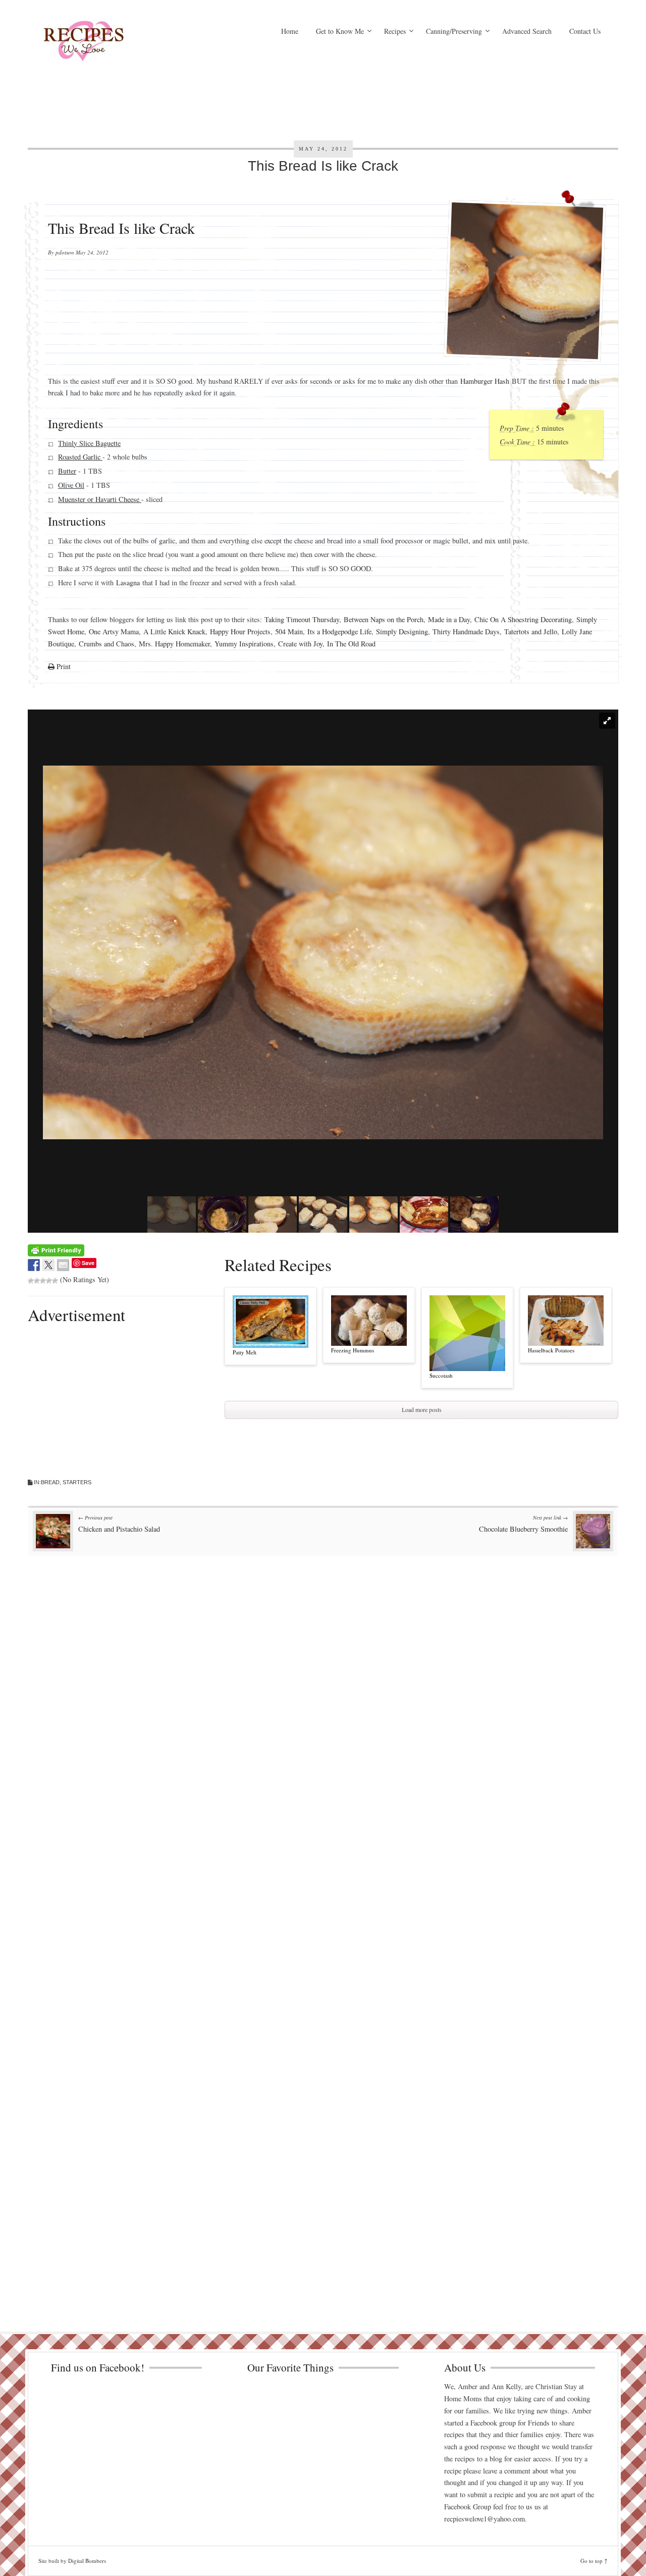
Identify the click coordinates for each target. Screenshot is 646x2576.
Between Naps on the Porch (384, 619)
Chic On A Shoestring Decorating (523, 619)
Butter (67, 471)
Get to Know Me (340, 31)
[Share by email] (63, 1265)
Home (290, 31)
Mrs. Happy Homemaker (174, 643)
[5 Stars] (55, 1281)
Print (63, 666)
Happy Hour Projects (240, 632)
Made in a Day (449, 619)
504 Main (289, 632)
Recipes (395, 31)
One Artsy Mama (114, 632)
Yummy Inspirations (244, 643)
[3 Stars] (43, 1281)
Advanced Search (527, 31)
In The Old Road (351, 643)
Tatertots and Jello (531, 632)
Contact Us (585, 31)
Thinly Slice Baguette (89, 443)
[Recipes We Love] (126, 43)
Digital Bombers (87, 2561)
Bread (50, 1482)
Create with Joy (300, 643)
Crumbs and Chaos (106, 643)
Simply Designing (402, 632)
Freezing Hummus (353, 1350)
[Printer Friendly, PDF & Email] (56, 1250)
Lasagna (128, 583)
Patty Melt (245, 1352)
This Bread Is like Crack (323, 166)
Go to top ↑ (594, 2561)
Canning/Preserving (454, 31)
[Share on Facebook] (34, 1265)
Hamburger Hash (485, 381)
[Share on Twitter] (48, 1265)
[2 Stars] (37, 1281)
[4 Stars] (49, 1281)
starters (77, 1482)
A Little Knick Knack (174, 632)
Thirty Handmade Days (466, 632)
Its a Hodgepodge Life (339, 632)
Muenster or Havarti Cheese (100, 499)
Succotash (441, 1375)
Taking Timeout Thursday (302, 619)
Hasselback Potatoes (551, 1350)
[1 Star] (31, 1281)
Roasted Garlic (80, 457)
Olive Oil (71, 485)
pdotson (65, 252)
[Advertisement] (421, 88)
